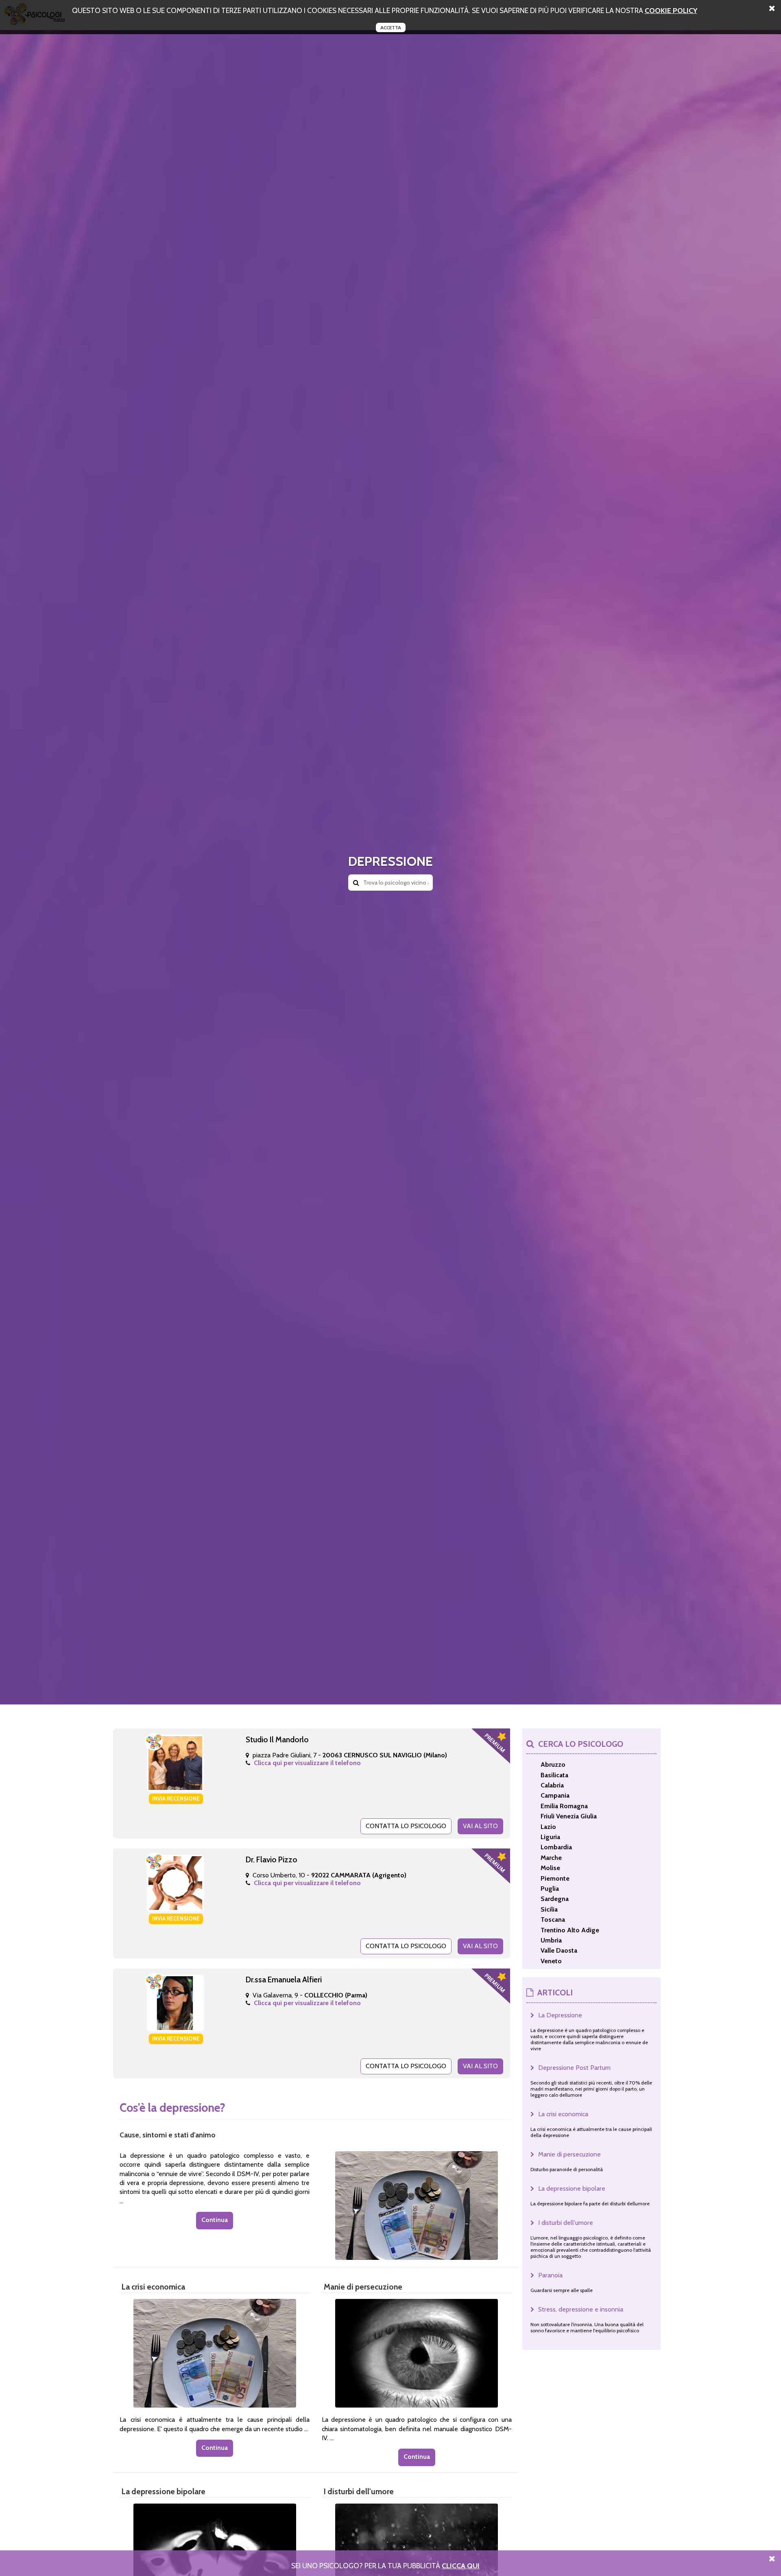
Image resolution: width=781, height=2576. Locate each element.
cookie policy (671, 10)
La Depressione (560, 2015)
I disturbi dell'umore (566, 2223)
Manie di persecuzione (569, 2154)
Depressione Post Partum (574, 2068)
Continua (215, 2220)
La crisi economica (563, 2114)
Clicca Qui (461, 2566)
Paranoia (550, 2275)
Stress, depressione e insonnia (581, 2309)
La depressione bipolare (572, 2188)
